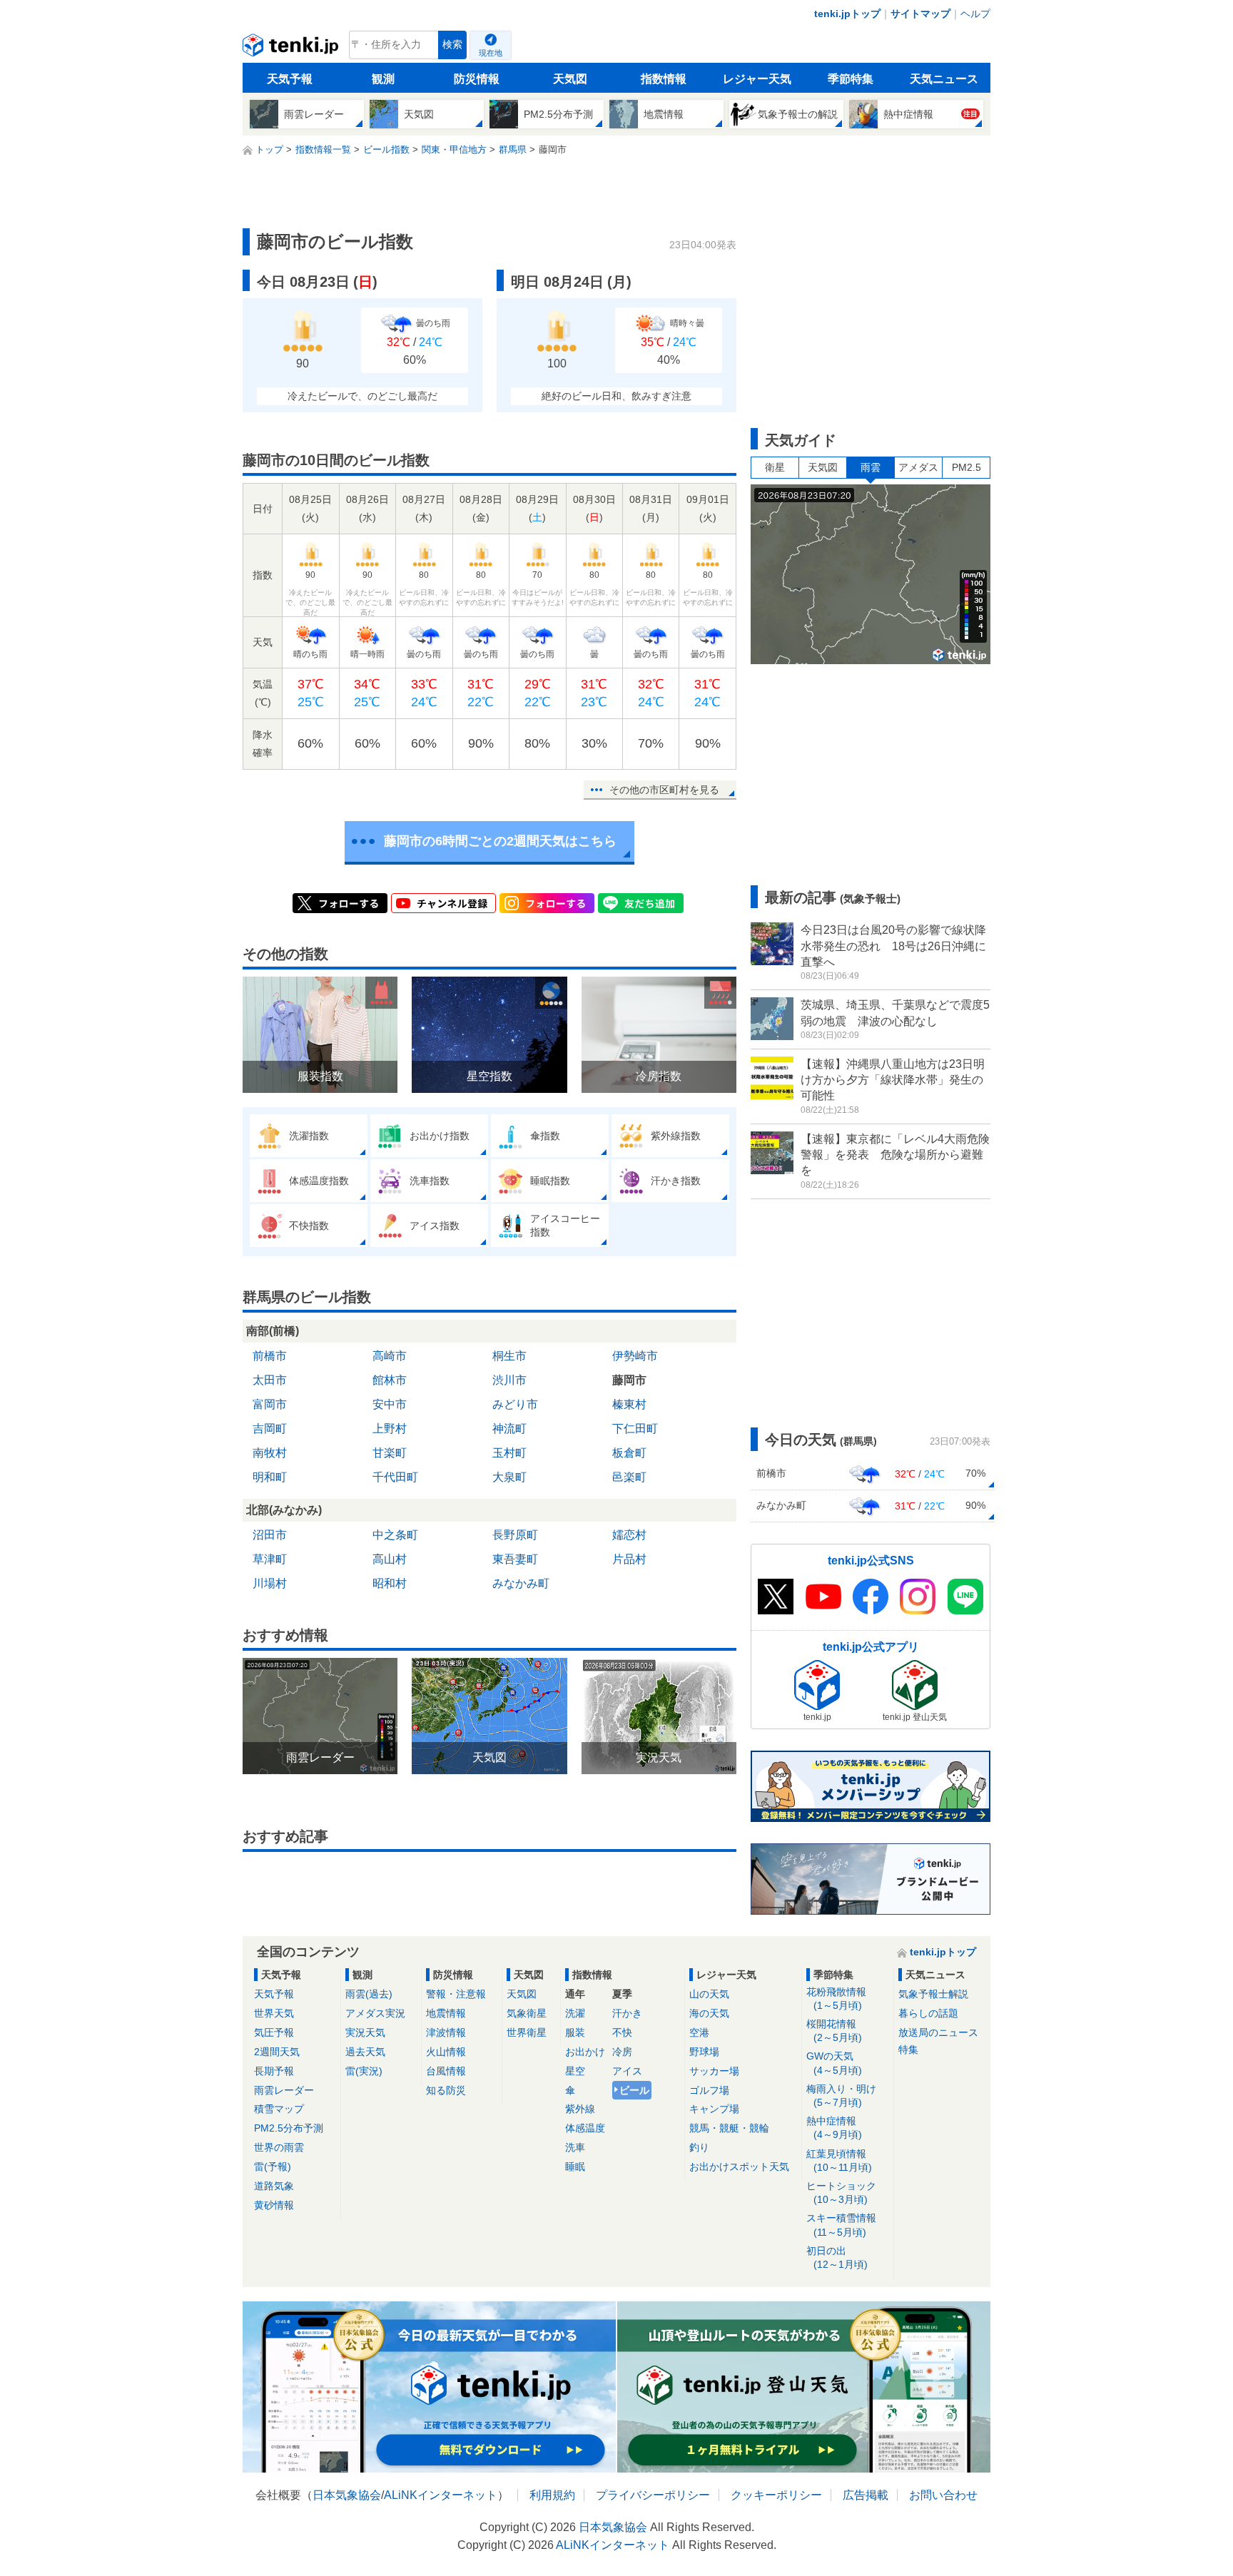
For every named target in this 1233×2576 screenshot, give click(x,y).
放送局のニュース (938, 2032)
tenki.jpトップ (847, 14)
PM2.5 (966, 467)
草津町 (270, 1559)
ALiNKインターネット (441, 2495)
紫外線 (580, 2109)
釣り (699, 2147)
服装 (575, 2032)
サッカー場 (714, 2071)
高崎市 (390, 1356)
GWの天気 (834, 2063)
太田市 (270, 1380)
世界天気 (274, 2013)
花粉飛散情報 (836, 1999)
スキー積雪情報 (841, 2225)
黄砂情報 (274, 2205)
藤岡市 (629, 1380)
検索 (452, 45)
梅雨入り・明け (841, 2096)
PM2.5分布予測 (289, 2128)
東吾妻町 (515, 1559)
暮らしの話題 (928, 2013)
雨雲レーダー (284, 2090)
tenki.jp (292, 49)
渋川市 (509, 1380)
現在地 (491, 53)
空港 (699, 2032)
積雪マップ (279, 2109)
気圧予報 (274, 2032)
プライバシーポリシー (653, 2495)
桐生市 (509, 1356)
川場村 (270, 1583)
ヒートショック (841, 2193)
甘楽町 (390, 1453)
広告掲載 (866, 2495)
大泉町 (509, 1477)
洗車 (575, 2147)
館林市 (390, 1380)
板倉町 (629, 1453)
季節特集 (851, 79)
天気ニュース (944, 79)
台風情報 (446, 2071)
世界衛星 (527, 2032)
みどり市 (515, 1404)
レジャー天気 (757, 79)
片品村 (629, 1559)
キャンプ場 (714, 2109)
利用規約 (552, 2495)
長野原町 (515, 1535)
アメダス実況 (375, 2013)
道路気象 (274, 2186)
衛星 (775, 467)
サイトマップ (920, 14)
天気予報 (290, 79)
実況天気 (365, 2032)
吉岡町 (270, 1429)
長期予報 (274, 2071)
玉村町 (509, 1453)
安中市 (390, 1404)
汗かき (627, 2013)
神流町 (509, 1429)
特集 (908, 2050)
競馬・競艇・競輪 (729, 2128)
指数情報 (664, 79)
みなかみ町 (521, 1583)
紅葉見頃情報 (839, 2160)
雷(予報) (273, 2167)
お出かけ (585, 2052)
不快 (622, 2032)
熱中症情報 (834, 2128)
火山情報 (446, 2052)
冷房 (622, 2052)
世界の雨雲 (279, 2147)
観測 (383, 79)
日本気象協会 (347, 2495)
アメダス (918, 467)
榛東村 (629, 1404)
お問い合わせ (943, 2495)
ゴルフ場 (709, 2090)
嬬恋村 (629, 1535)
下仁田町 (635, 1429)
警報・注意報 (456, 1994)
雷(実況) (364, 2071)
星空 (575, 2071)
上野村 (390, 1429)
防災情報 (477, 79)
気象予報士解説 (933, 1994)
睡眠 (575, 2167)
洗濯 (575, 2013)
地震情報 (446, 2013)
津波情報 (446, 2032)
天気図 (570, 79)
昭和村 (390, 1583)
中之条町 (395, 1535)
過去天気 (365, 2052)
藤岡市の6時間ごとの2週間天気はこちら (500, 841)
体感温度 (585, 2128)
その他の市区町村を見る (664, 790)
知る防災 (446, 2090)
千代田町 (395, 1477)
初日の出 (837, 2257)
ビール (634, 2090)
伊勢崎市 (635, 1356)
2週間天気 (277, 2052)
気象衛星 (527, 2013)
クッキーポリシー (776, 2495)
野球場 (704, 2052)
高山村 (390, 1559)
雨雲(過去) (369, 1994)
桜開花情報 (834, 2031)
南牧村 (270, 1453)
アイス (627, 2071)
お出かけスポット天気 (739, 2167)
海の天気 (709, 2013)
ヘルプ (975, 14)
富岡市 (270, 1404)
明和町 (270, 1477)
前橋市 (270, 1356)
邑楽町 (629, 1477)
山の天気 (709, 1994)
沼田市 (270, 1535)
